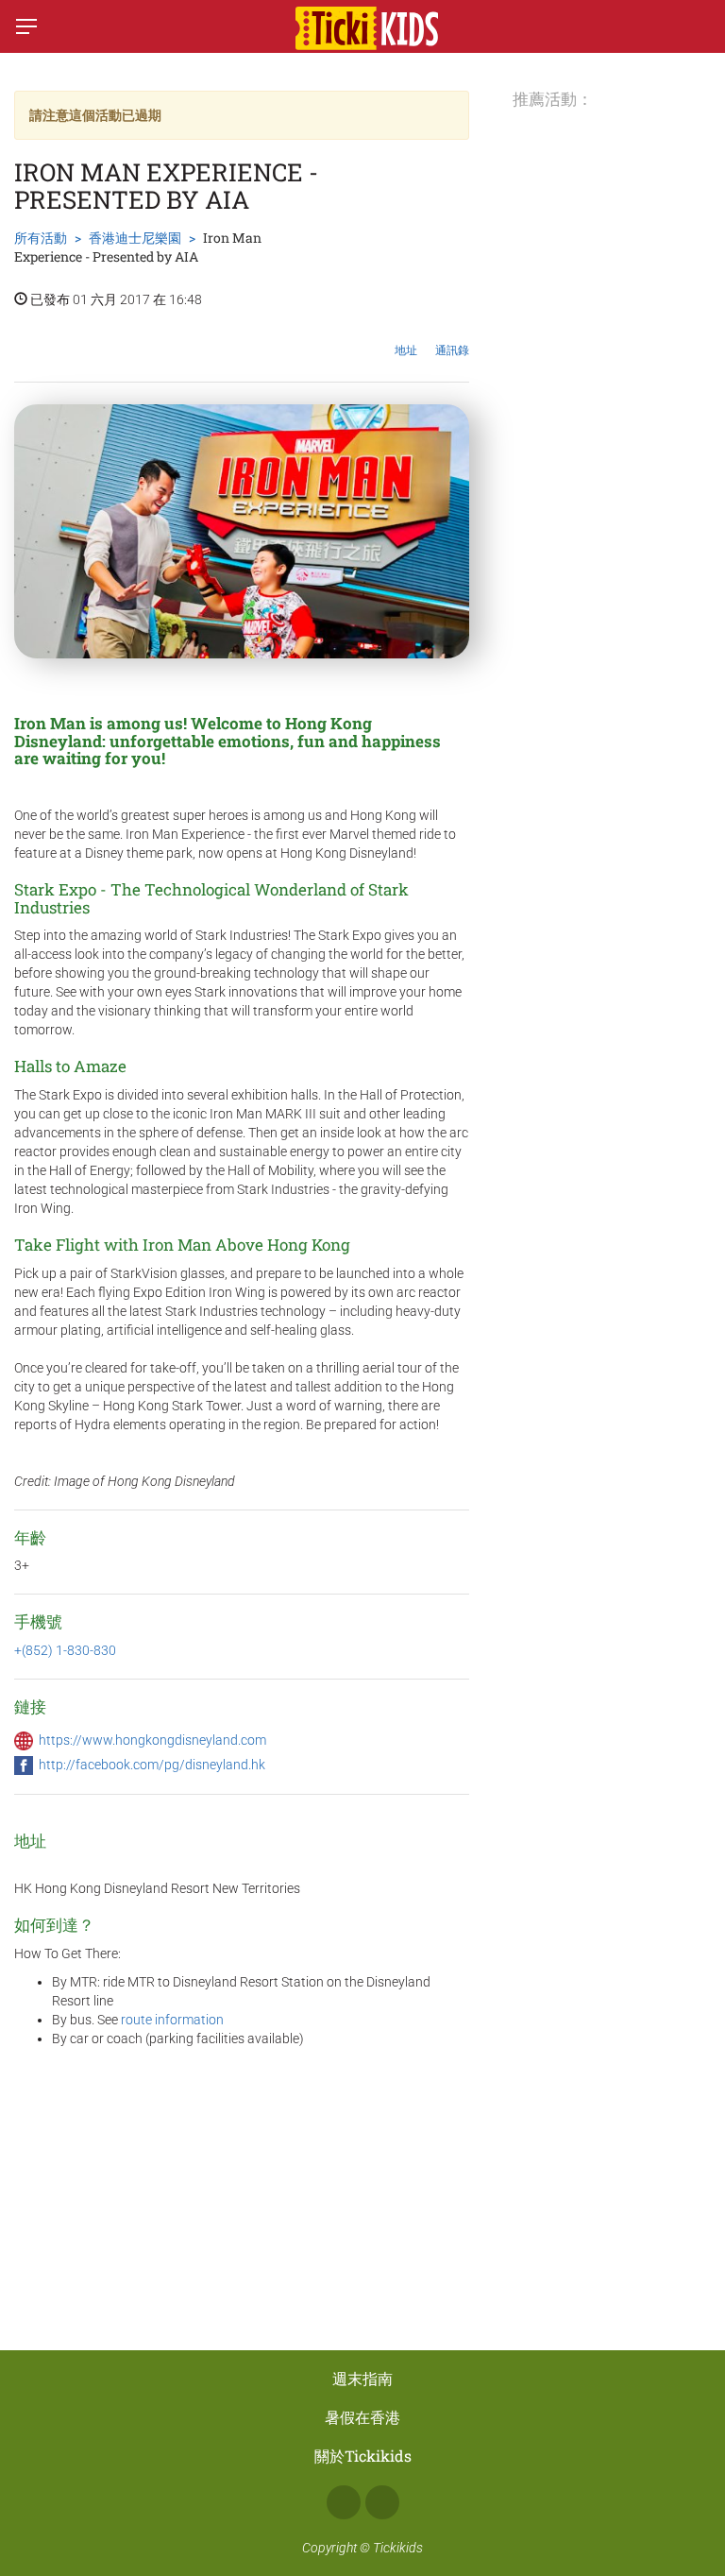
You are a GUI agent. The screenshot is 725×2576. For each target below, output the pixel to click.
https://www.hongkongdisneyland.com (152, 1740)
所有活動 (41, 238)
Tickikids (398, 2548)
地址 (406, 350)
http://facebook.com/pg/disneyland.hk (152, 1765)
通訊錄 (452, 350)
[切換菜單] (26, 26)
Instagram (382, 2502)
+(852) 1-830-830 (65, 1650)
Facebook (344, 2502)
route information (172, 2020)
